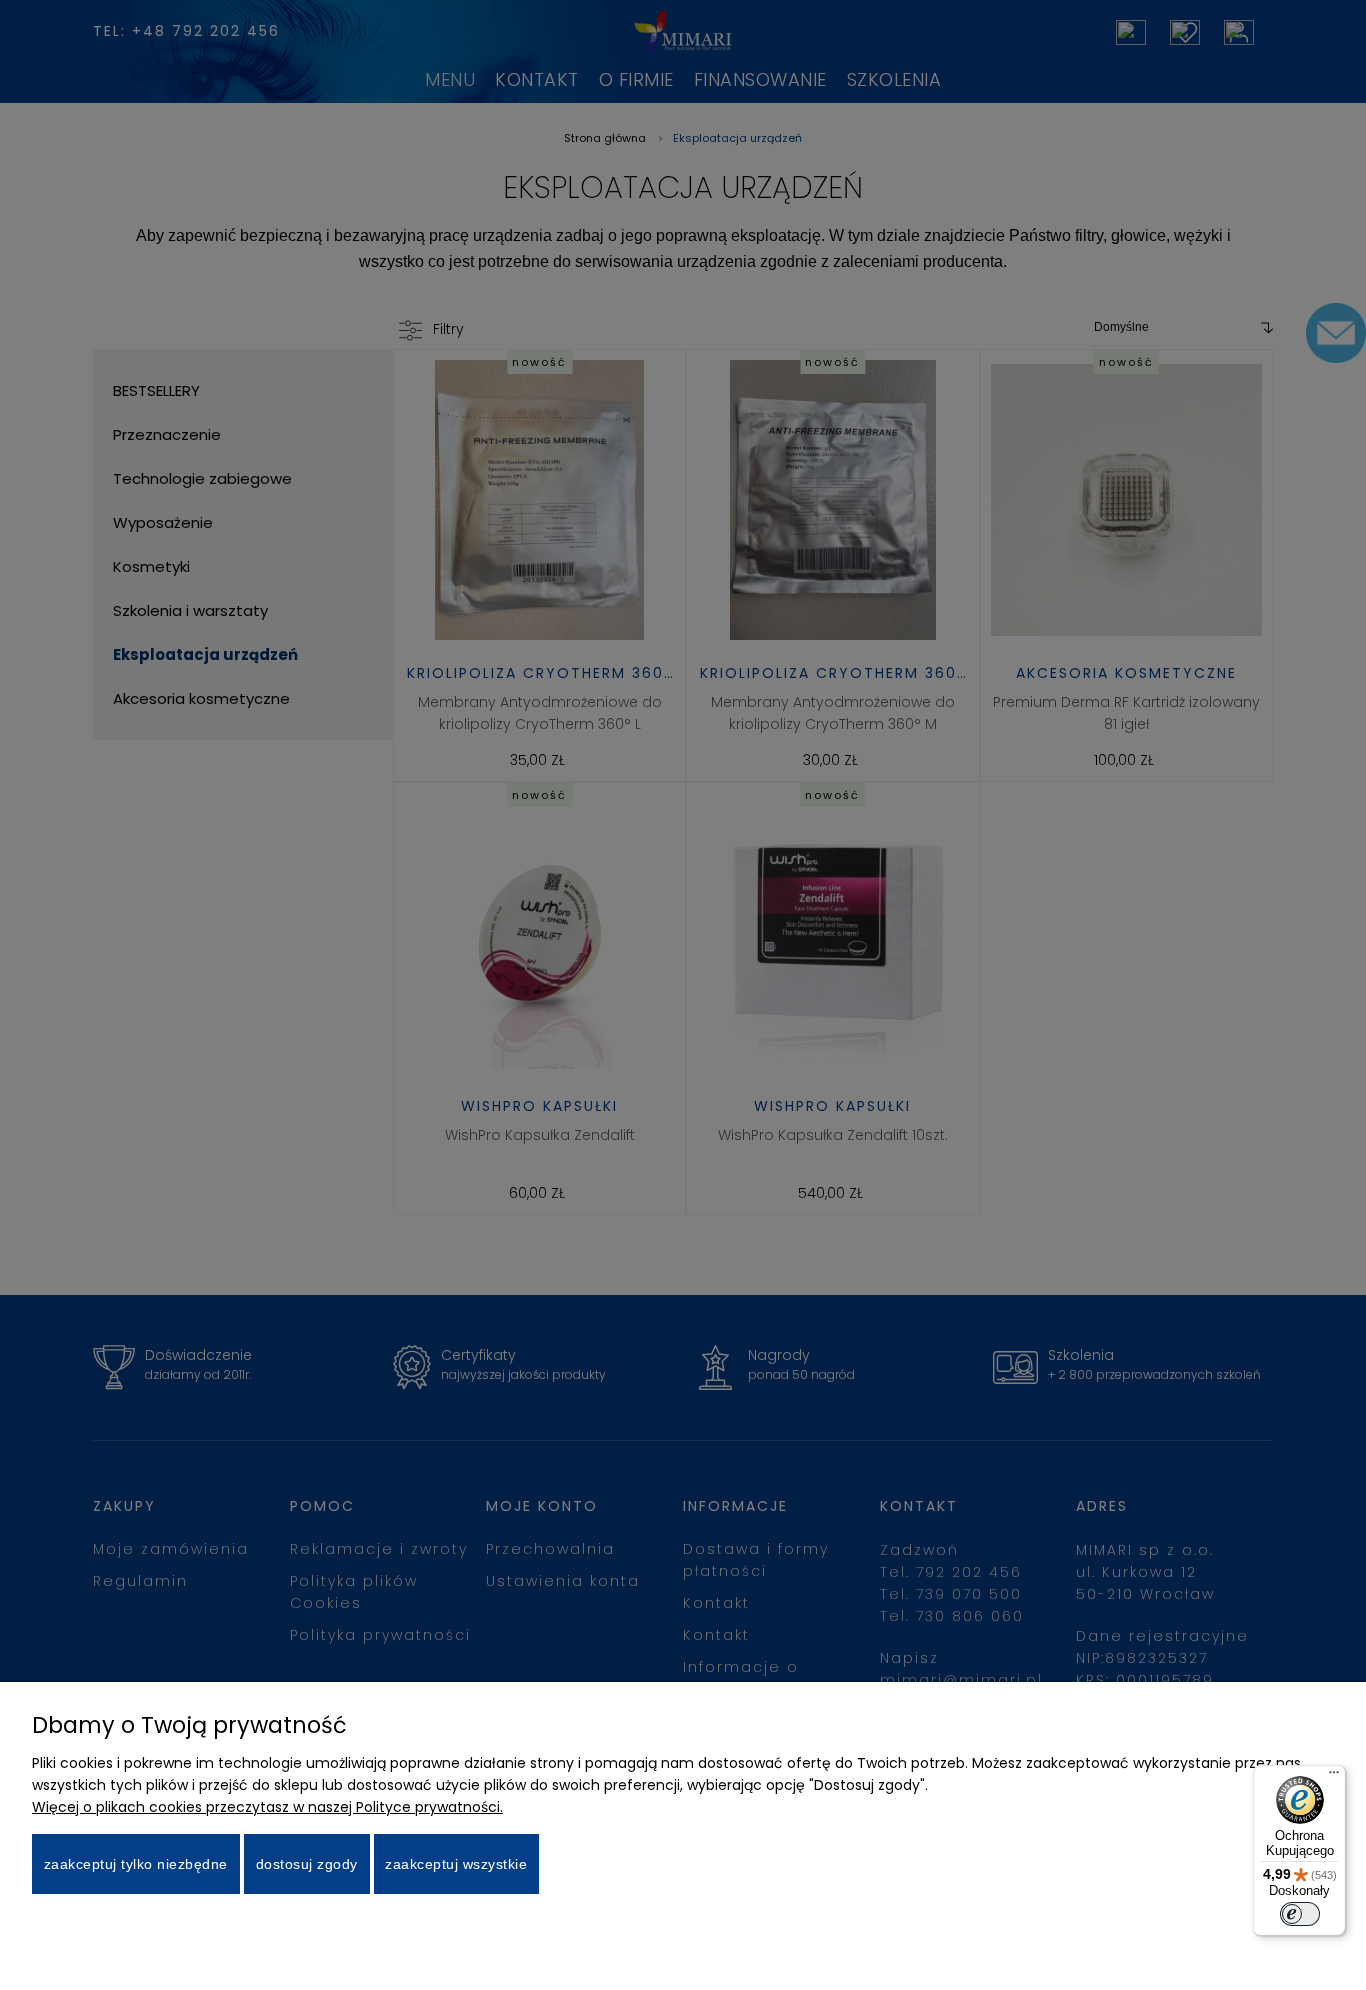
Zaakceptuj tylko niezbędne (136, 1864)
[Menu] (1334, 1777)
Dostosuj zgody (307, 1864)
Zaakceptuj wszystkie (456, 1864)
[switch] (1300, 1914)
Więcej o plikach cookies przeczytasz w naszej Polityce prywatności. (267, 1807)
